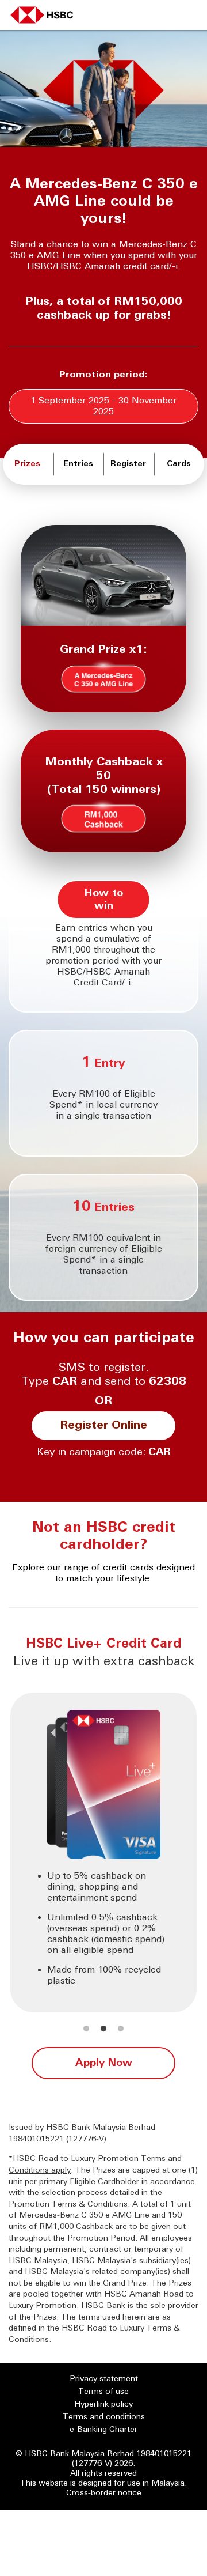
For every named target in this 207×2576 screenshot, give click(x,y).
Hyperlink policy (103, 2405)
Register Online (103, 1426)
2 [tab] (103, 2029)
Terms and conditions (104, 2417)
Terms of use (103, 2392)
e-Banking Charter (103, 2430)
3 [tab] (121, 2029)
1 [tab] (86, 2029)
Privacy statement (104, 2379)
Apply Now (104, 2063)
